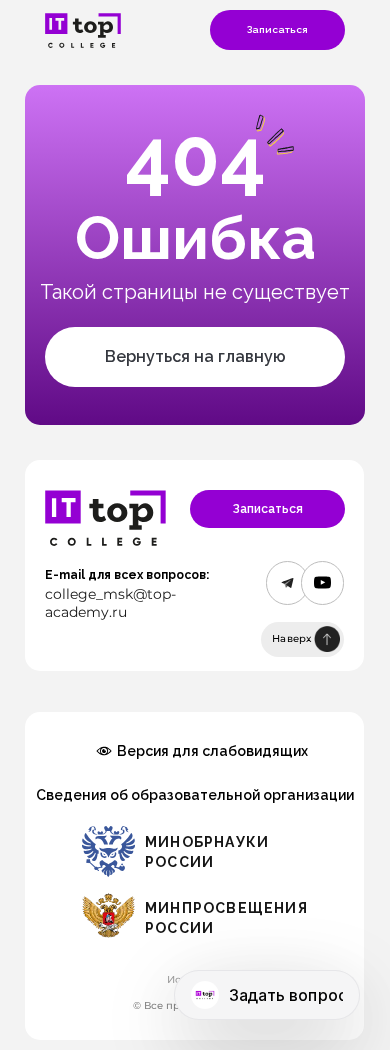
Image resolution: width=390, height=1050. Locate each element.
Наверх (292, 638)
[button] (277, 30)
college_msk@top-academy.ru (110, 603)
